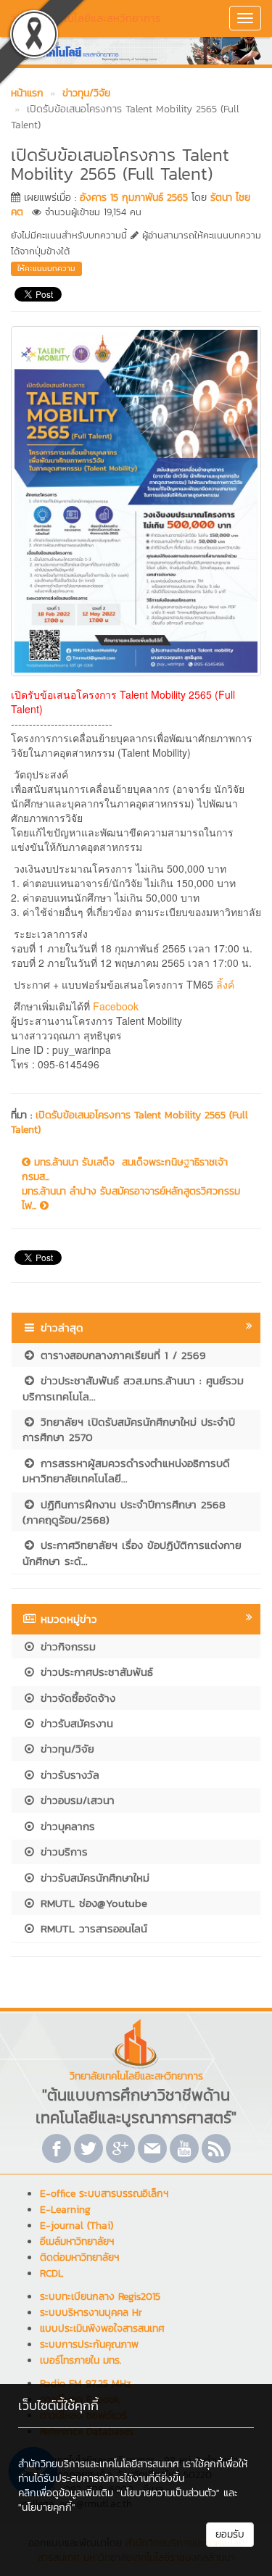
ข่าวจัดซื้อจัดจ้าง (76, 1698)
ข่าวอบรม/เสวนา (75, 1800)
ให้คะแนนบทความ (46, 268)
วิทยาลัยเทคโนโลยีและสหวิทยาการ (86, 18)
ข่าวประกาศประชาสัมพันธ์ (95, 1672)
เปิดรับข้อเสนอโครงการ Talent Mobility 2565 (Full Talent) (129, 1122)
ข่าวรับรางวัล (68, 1775)
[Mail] (152, 2148)
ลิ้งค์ (225, 984)
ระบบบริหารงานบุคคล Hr (91, 2313)
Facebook (117, 1006)
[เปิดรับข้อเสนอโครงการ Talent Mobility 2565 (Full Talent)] (136, 499)
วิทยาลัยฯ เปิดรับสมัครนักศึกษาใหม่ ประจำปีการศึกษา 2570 (129, 1429)
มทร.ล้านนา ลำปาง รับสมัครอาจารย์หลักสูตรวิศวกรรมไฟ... (131, 1199)
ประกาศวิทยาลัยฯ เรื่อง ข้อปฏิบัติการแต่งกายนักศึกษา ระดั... (132, 1553)
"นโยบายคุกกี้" (47, 2508)
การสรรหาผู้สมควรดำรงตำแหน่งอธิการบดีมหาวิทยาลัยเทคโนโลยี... (126, 1471)
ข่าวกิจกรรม (66, 1646)
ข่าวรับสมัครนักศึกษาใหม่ (93, 1878)
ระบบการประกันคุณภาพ (89, 2344)
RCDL (51, 2273)
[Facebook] (57, 2148)
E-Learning (65, 2210)
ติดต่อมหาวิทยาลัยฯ (79, 2257)
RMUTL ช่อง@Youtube (92, 1903)
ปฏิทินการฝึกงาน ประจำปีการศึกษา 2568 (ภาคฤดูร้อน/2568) (124, 1512)
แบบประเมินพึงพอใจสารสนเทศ (102, 2328)
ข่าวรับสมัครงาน (75, 1723)
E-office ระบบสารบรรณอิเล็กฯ (104, 2194)
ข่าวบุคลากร (66, 1826)
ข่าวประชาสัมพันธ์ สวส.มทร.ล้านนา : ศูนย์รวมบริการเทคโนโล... (133, 1388)
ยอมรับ (230, 2534)
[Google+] (120, 2148)
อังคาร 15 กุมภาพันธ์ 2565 (134, 198)
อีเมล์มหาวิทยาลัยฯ (77, 2241)
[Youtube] (184, 2148)
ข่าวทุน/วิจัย (65, 1749)
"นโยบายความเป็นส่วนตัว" (168, 2493)
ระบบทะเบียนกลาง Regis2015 (100, 2297)
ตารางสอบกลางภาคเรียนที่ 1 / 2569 (121, 1355)
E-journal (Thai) (77, 2226)
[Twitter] (88, 2148)
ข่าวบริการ (62, 1852)
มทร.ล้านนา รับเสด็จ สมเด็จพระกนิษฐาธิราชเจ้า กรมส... (125, 1170)
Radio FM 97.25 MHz (86, 2384)
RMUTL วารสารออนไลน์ (92, 1928)
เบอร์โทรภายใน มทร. (81, 2360)
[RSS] (216, 2148)
